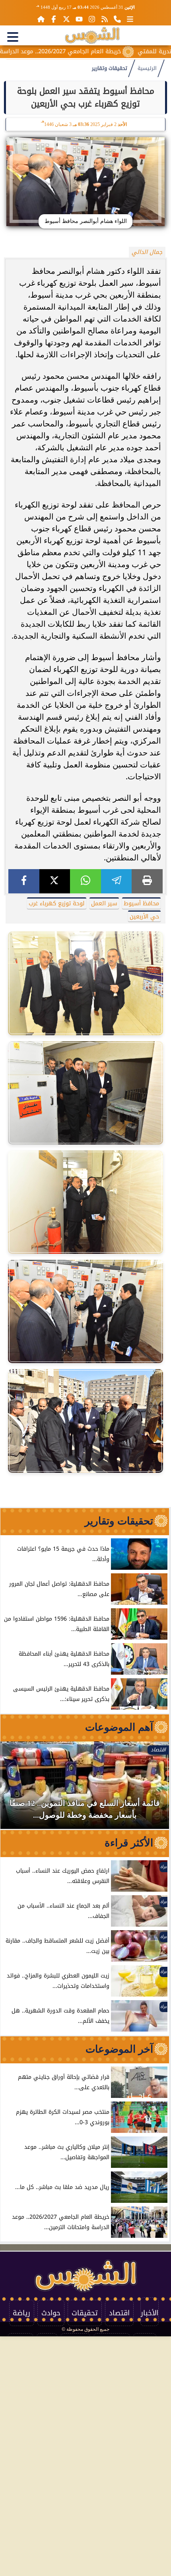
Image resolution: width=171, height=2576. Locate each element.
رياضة (21, 2313)
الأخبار (150, 2313)
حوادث (51, 2313)
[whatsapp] (85, 881)
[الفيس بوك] (54, 19)
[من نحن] (117, 19)
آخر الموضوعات (119, 2049)
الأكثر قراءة (129, 1843)
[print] (147, 881)
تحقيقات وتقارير (110, 68)
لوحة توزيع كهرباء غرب (57, 904)
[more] (130, 19)
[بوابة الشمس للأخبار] (92, 35)
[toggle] (13, 37)
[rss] (105, 19)
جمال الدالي (147, 252)
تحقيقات (85, 2313)
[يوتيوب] (79, 19)
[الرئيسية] (41, 19)
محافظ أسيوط (141, 904)
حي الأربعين (144, 917)
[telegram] (117, 881)
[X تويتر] (66, 19)
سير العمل (104, 904)
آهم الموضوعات (119, 1727)
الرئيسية (147, 68)
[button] (17, 1789)
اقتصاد (119, 2313)
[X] (55, 881)
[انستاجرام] (92, 19)
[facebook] (24, 881)
